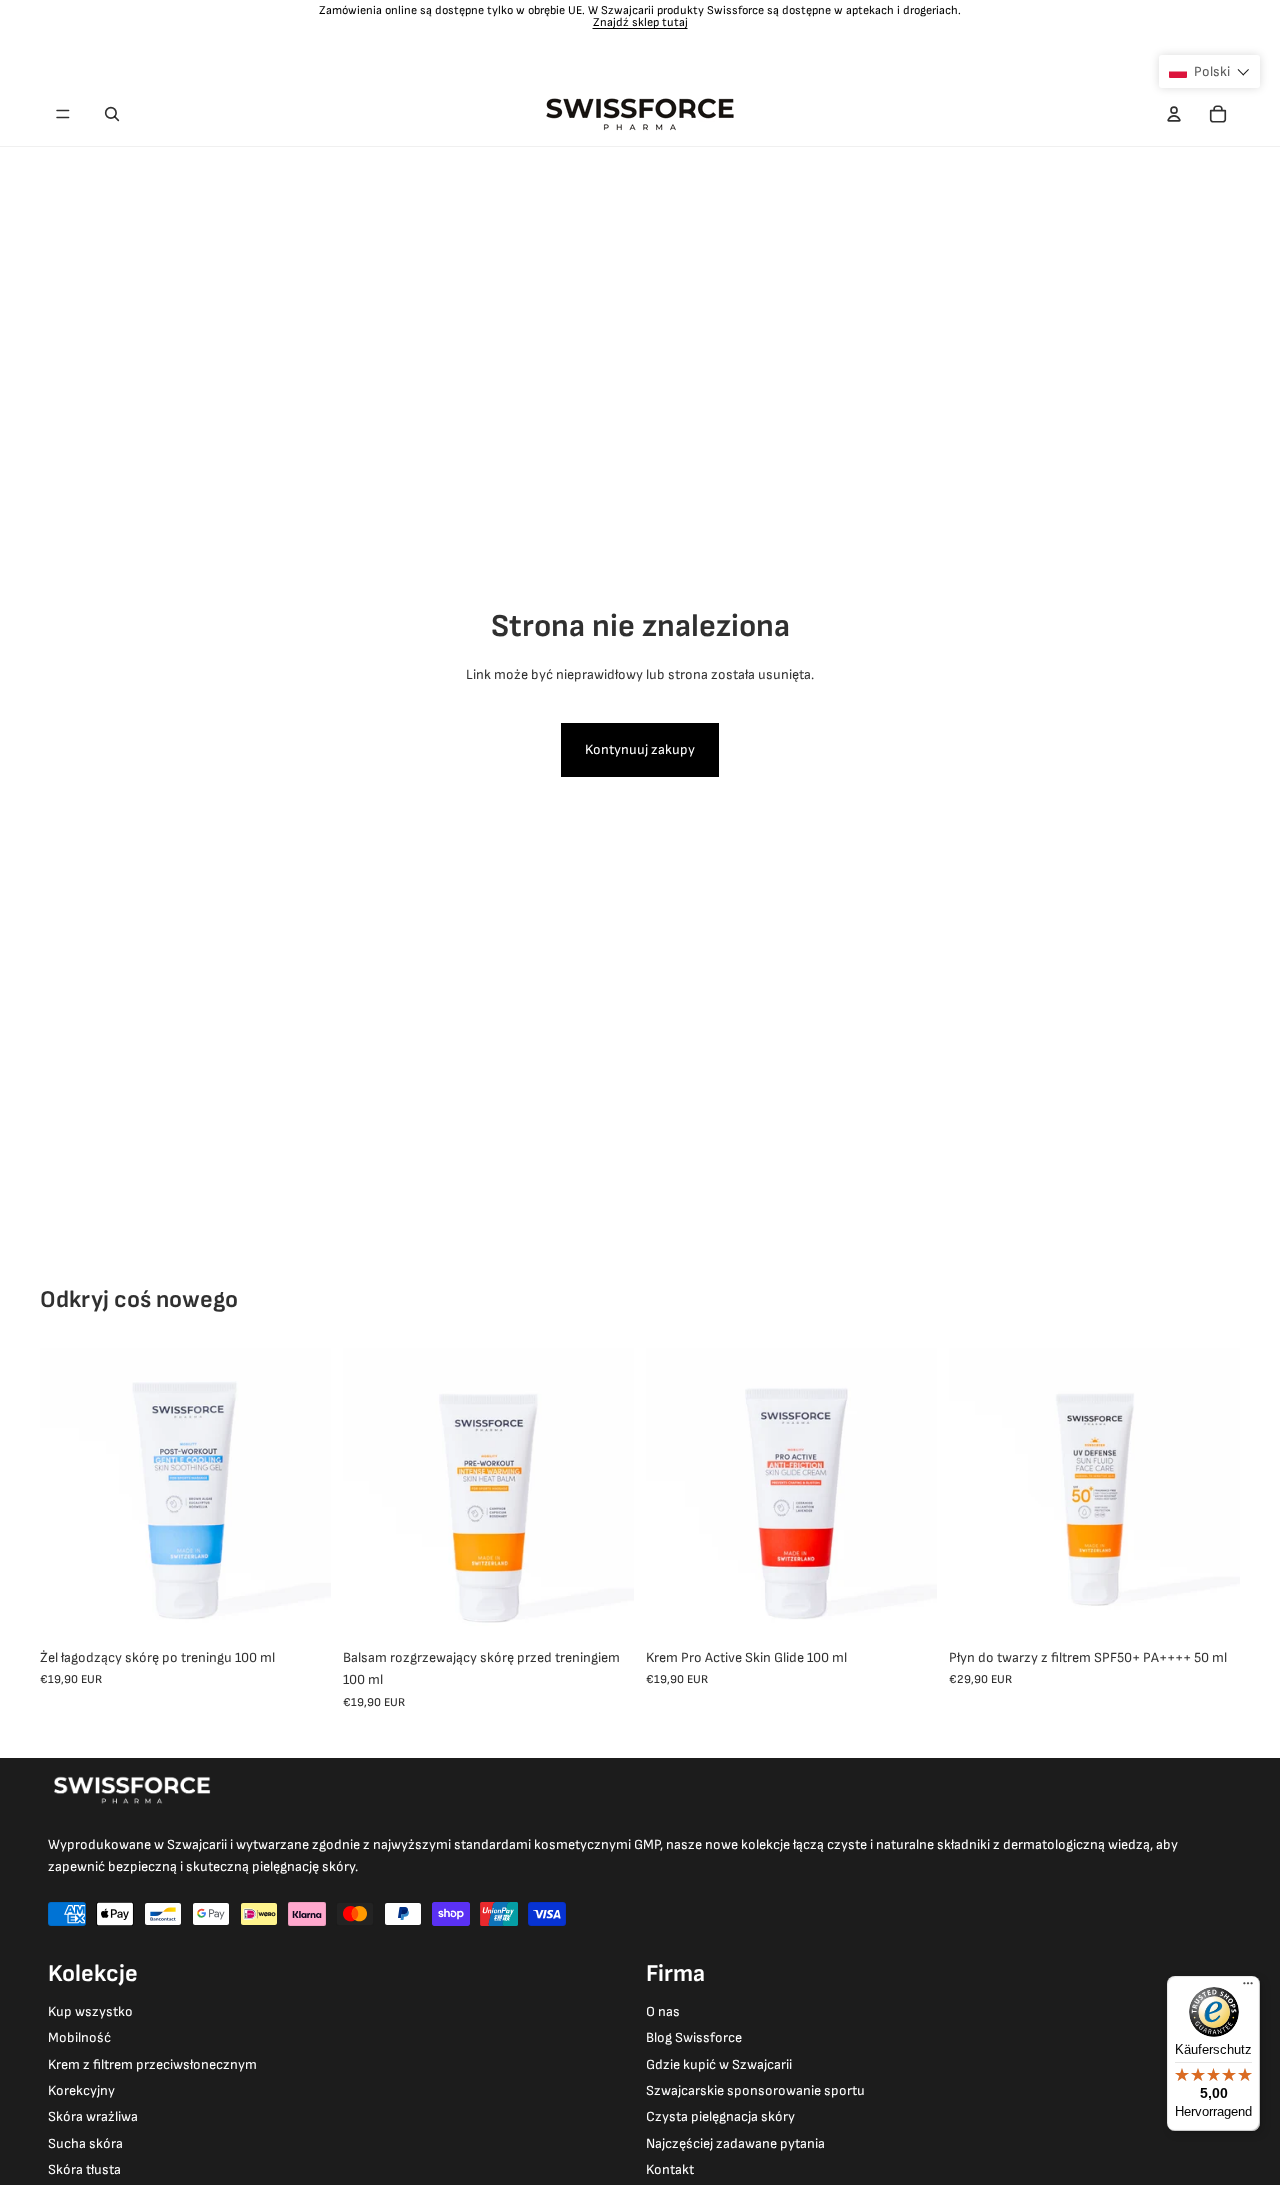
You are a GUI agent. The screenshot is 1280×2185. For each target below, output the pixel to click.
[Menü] (1248, 1988)
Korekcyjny (81, 2090)
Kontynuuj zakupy (640, 749)
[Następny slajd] (301, 1493)
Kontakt (670, 2169)
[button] (1209, 71)
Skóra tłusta (84, 2169)
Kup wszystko (90, 2011)
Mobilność (79, 2037)
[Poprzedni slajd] (70, 1493)
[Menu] (63, 114)
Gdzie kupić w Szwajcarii (719, 2064)
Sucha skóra (85, 2143)
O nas (663, 2011)
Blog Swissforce (694, 2037)
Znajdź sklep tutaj (640, 22)
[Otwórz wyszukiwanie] (112, 114)
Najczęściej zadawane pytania (735, 2143)
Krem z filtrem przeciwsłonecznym (152, 2064)
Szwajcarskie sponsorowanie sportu (755, 2090)
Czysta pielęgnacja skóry (720, 2116)
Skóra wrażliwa (93, 2116)
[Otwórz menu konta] (1174, 114)
